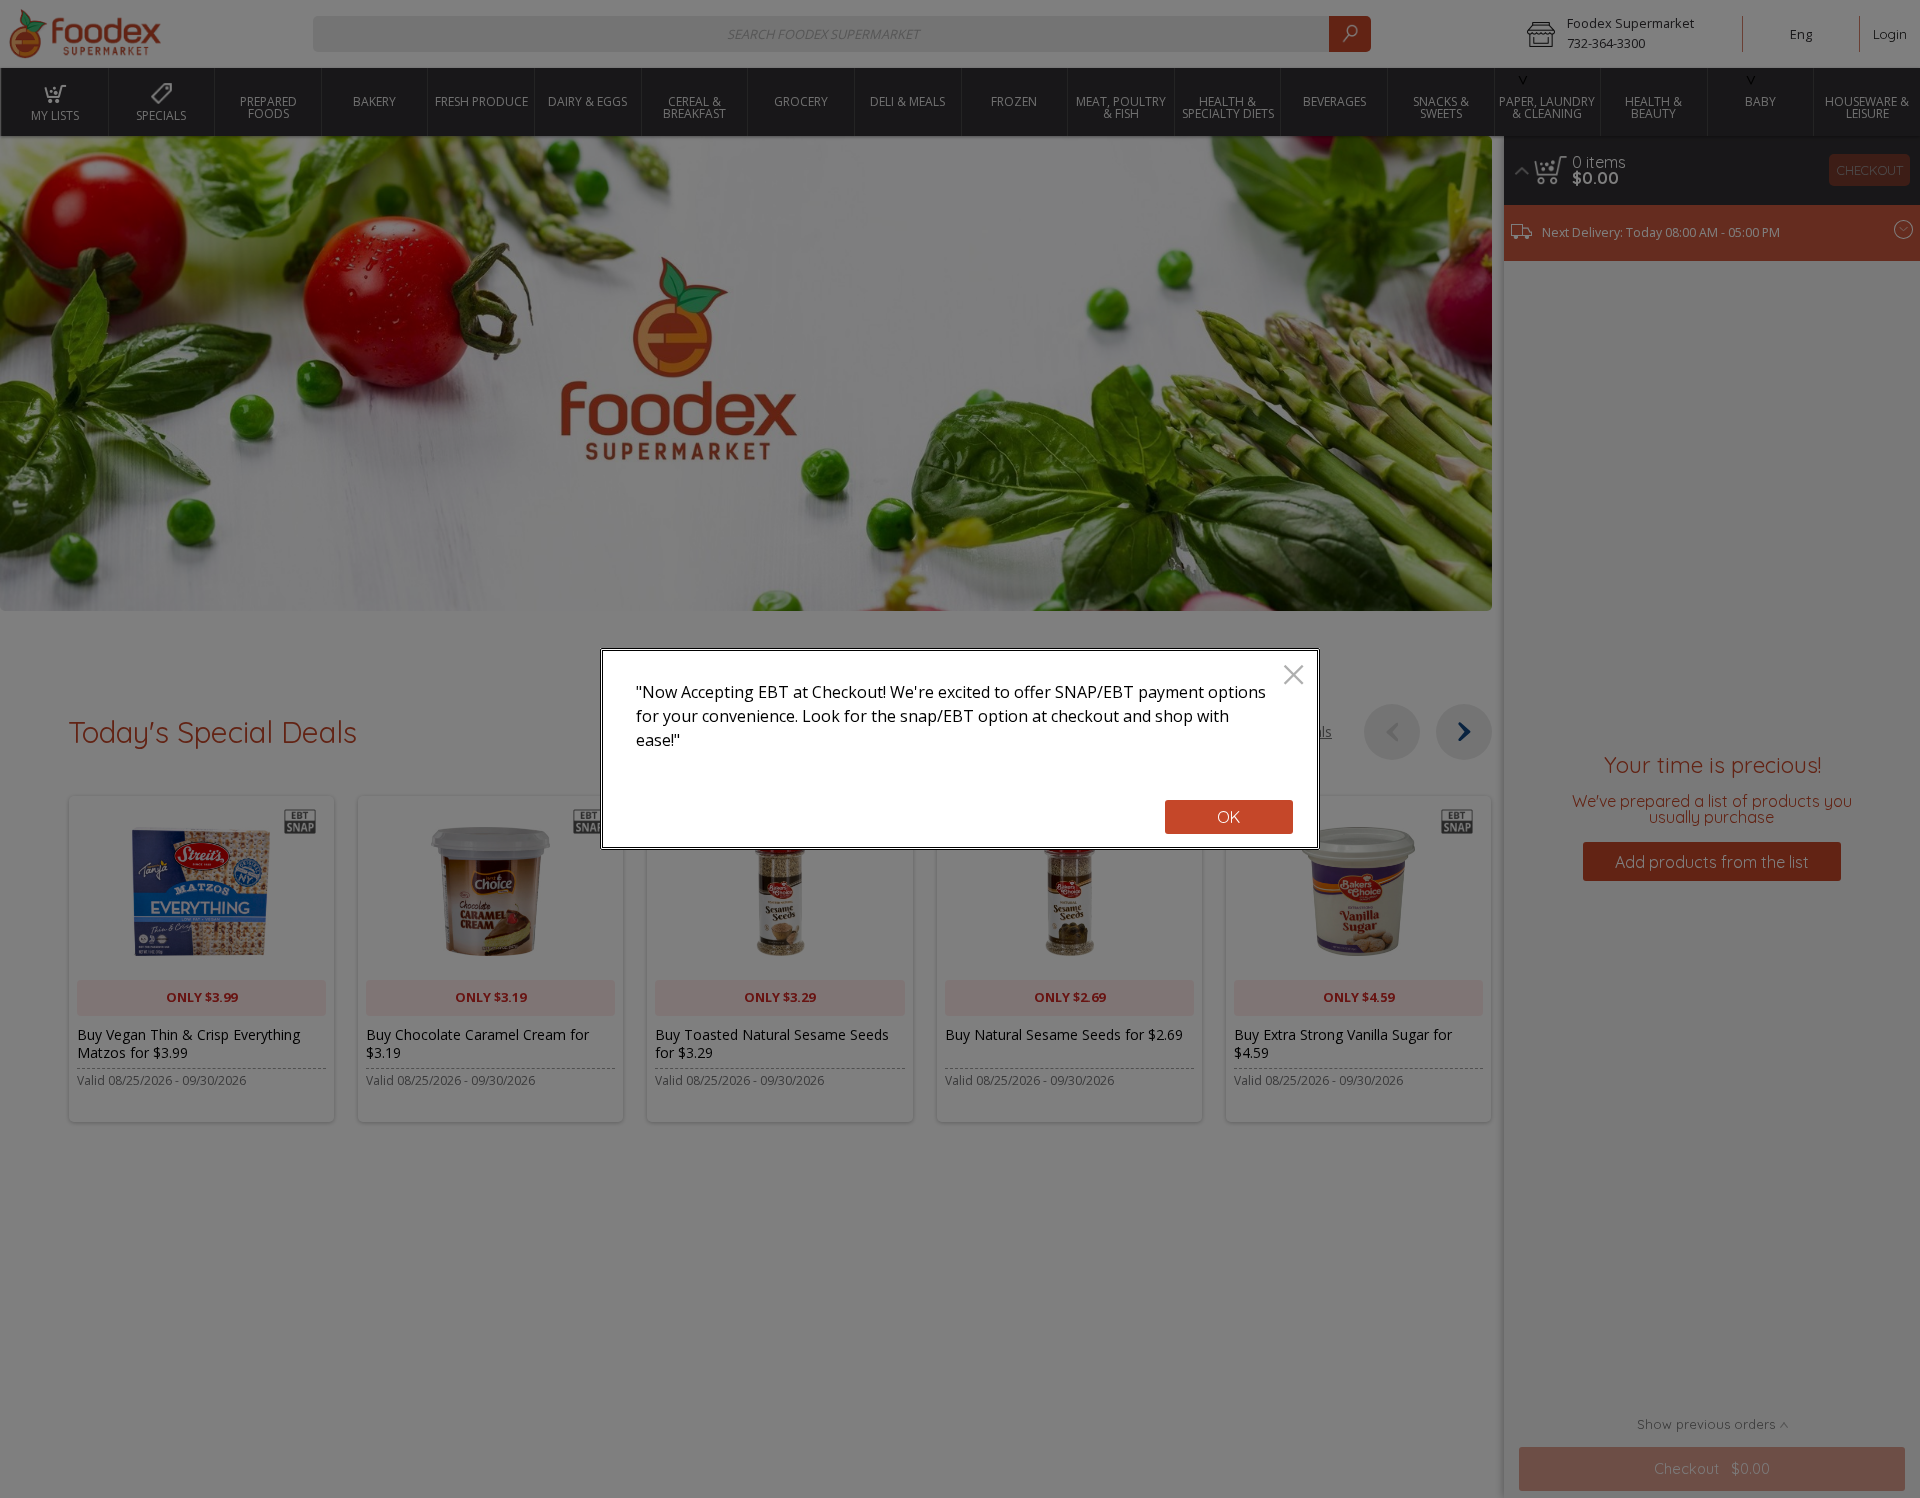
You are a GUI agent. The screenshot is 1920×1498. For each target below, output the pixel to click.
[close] (1293, 676)
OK (1228, 817)
